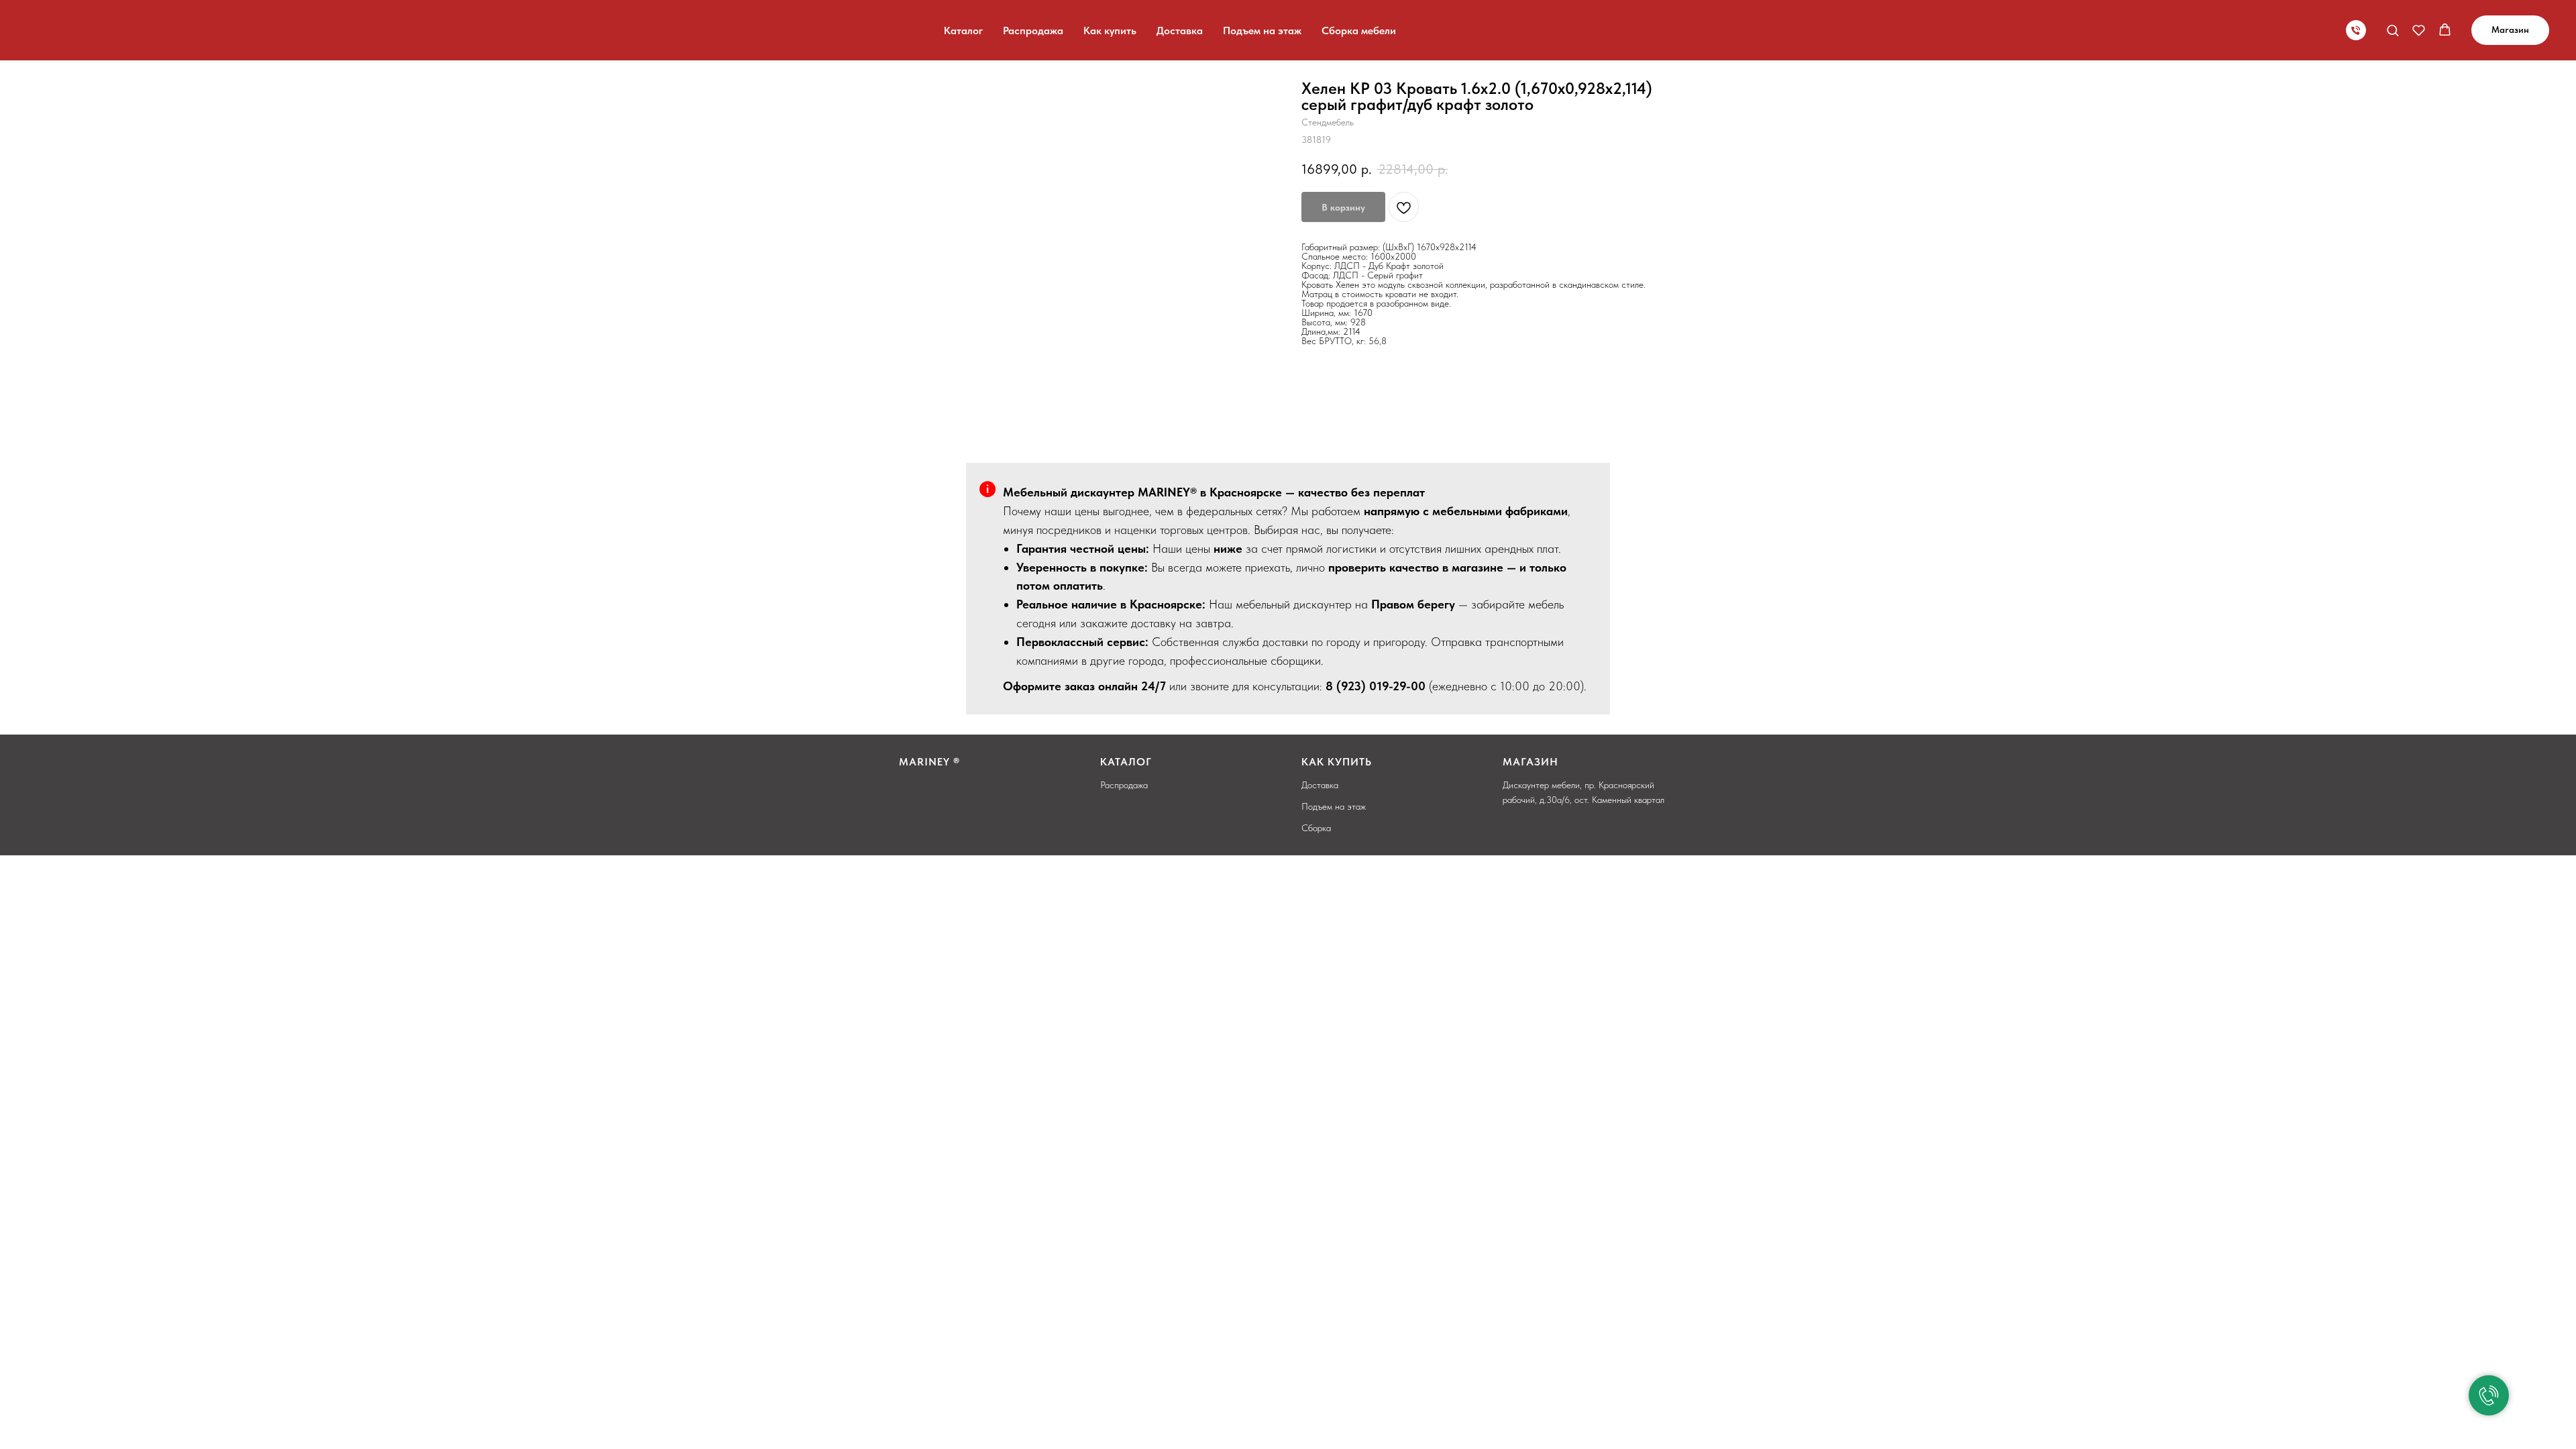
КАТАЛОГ (1126, 762)
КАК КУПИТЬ (1337, 762)
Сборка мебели (1359, 31)
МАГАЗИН (1531, 762)
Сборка (1316, 828)
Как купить (1110, 31)
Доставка (1180, 31)
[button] (2393, 30)
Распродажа (1033, 31)
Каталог (963, 31)
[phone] (2356, 30)
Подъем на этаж (1262, 31)
